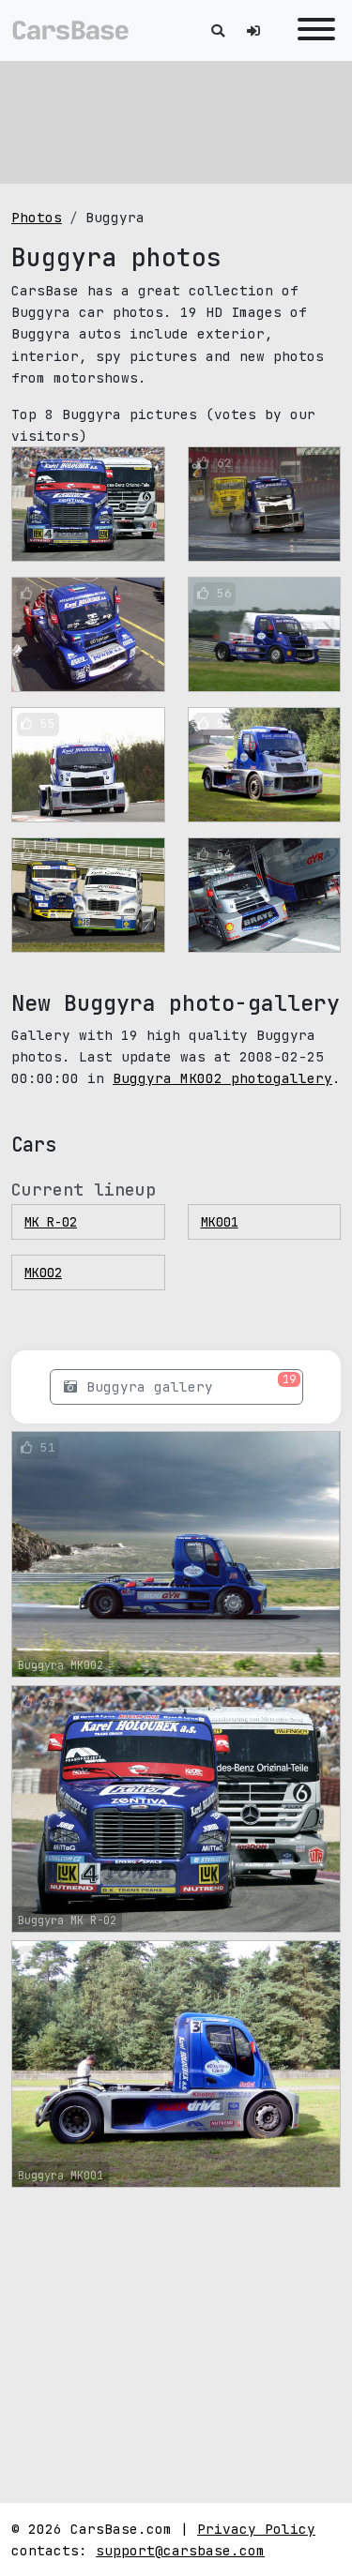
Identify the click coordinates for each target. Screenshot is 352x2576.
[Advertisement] (176, 122)
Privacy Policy (256, 2529)
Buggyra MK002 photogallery (222, 1078)
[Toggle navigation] (312, 30)
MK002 (43, 1273)
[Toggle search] (218, 30)
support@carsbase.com (180, 2550)
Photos (37, 217)
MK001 (220, 1222)
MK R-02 (51, 1222)
